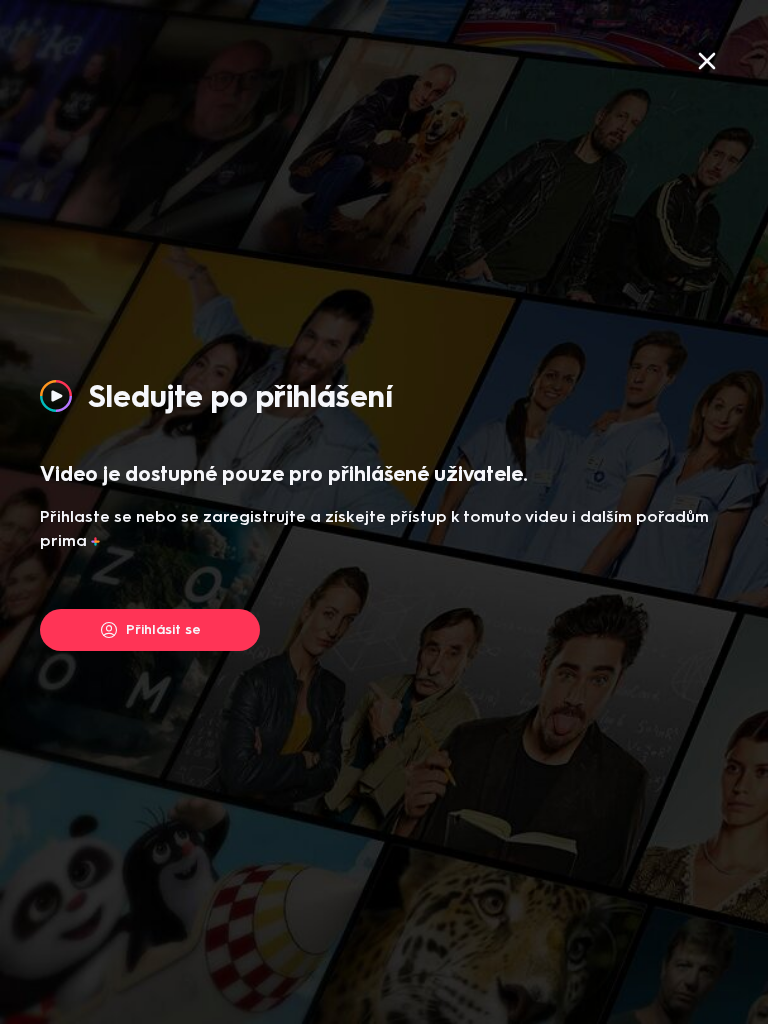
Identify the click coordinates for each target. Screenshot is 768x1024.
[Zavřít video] (707, 61)
